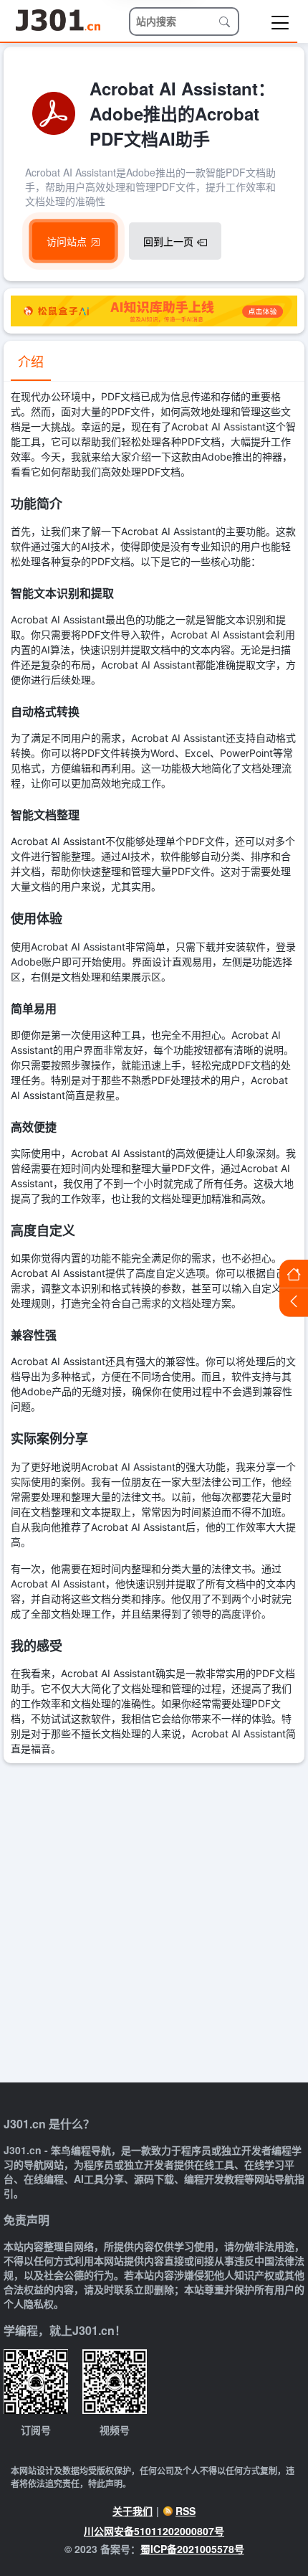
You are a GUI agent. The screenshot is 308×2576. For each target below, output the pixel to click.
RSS (186, 2511)
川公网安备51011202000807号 (154, 2531)
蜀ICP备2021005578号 (192, 2549)
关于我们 (133, 2511)
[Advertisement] (154, 1925)
